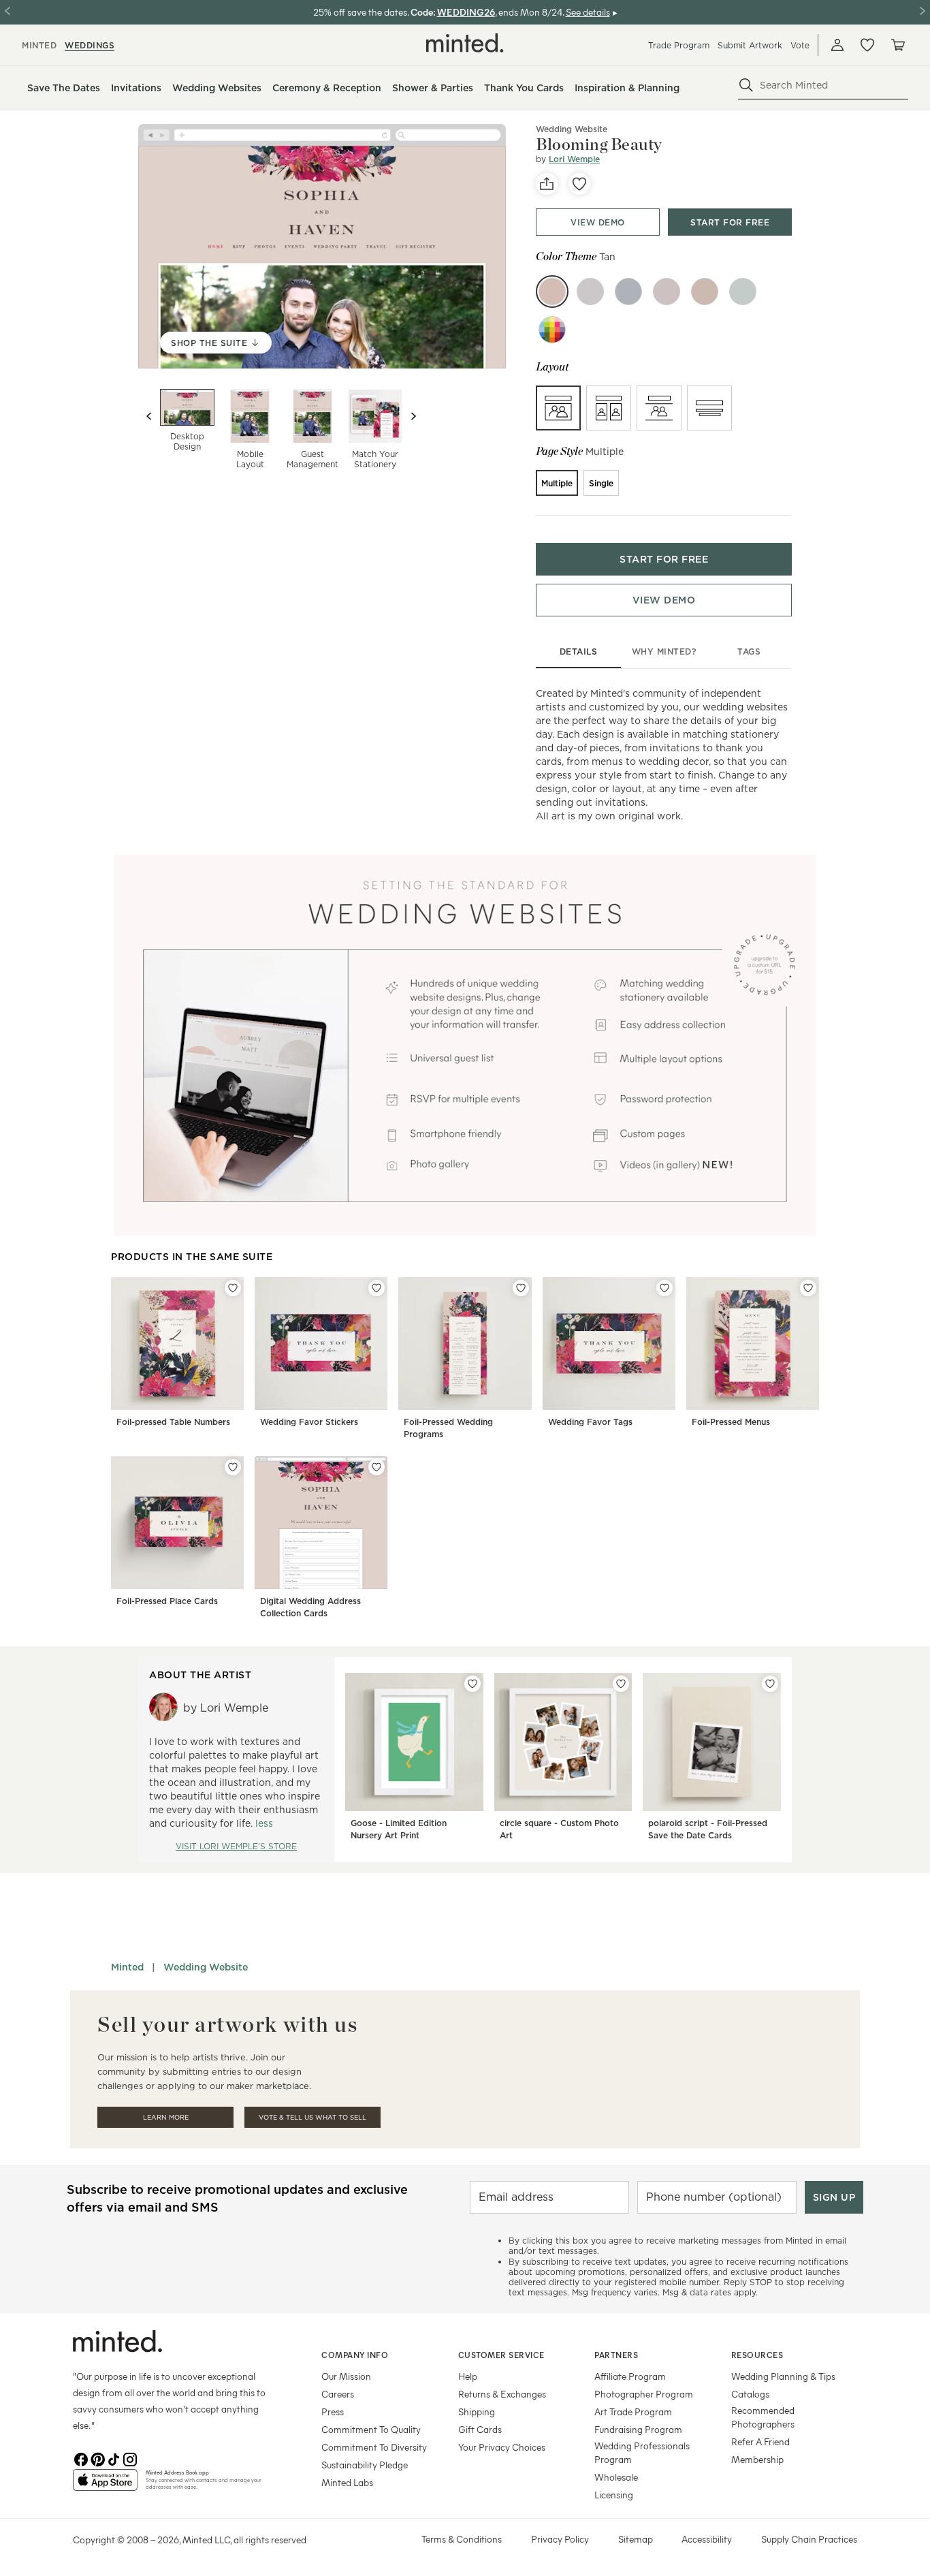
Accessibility (707, 2539)
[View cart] (897, 45)
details (579, 651)
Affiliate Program (630, 2376)
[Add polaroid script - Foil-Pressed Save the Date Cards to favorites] (770, 1684)
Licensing (614, 2495)
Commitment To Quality (371, 2429)
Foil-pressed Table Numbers (173, 1422)
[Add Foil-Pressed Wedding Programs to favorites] (521, 1288)
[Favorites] (867, 45)
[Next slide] (413, 416)
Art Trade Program (633, 2412)
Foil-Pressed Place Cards (167, 1601)
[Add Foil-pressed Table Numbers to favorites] (233, 1288)
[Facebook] (81, 2458)
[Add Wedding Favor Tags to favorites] (664, 1288)
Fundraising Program (638, 2429)
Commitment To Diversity (374, 2447)
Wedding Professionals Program (642, 2452)
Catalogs (750, 2394)
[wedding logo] (465, 43)
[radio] (558, 408)
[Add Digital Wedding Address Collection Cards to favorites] (376, 1467)
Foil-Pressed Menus (731, 1422)
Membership (757, 2459)
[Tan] (552, 292)
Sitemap (636, 2539)
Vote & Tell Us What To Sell (312, 2117)
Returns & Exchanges (502, 2394)
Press (333, 2412)
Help (468, 2376)
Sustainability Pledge (365, 2465)
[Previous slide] (149, 416)
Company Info (355, 2355)
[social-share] (547, 184)
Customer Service (501, 2355)
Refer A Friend (760, 2441)
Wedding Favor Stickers (309, 1422)
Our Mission (346, 2376)
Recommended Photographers (763, 2417)
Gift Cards (480, 2429)
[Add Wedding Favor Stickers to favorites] (376, 1288)
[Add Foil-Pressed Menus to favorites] (808, 1288)
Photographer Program (644, 2394)
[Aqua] (628, 292)
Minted (127, 1967)
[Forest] (743, 292)
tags (749, 651)
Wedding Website (572, 129)
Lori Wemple (574, 159)
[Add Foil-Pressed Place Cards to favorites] (233, 1467)
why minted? (664, 651)
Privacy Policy (560, 2539)
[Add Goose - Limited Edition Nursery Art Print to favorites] (472, 1684)
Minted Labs (347, 2482)
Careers (338, 2394)
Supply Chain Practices (809, 2539)
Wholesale (616, 2477)
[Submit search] (746, 85)
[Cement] (590, 292)
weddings (90, 45)
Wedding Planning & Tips (783, 2376)
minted (39, 45)
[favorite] (579, 184)
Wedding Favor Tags (590, 1422)
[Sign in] (837, 45)
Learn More (166, 2117)
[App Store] (105, 2485)
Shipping (477, 2412)
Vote (800, 45)
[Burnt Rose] (667, 292)
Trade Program (679, 45)
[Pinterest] (97, 2458)
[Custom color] (552, 330)
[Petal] (705, 292)
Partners (616, 2355)
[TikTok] (114, 2458)
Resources (757, 2355)
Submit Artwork (750, 45)
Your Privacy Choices (502, 2447)
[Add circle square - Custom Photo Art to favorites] (621, 1684)
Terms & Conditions (462, 2539)
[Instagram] (130, 2458)
